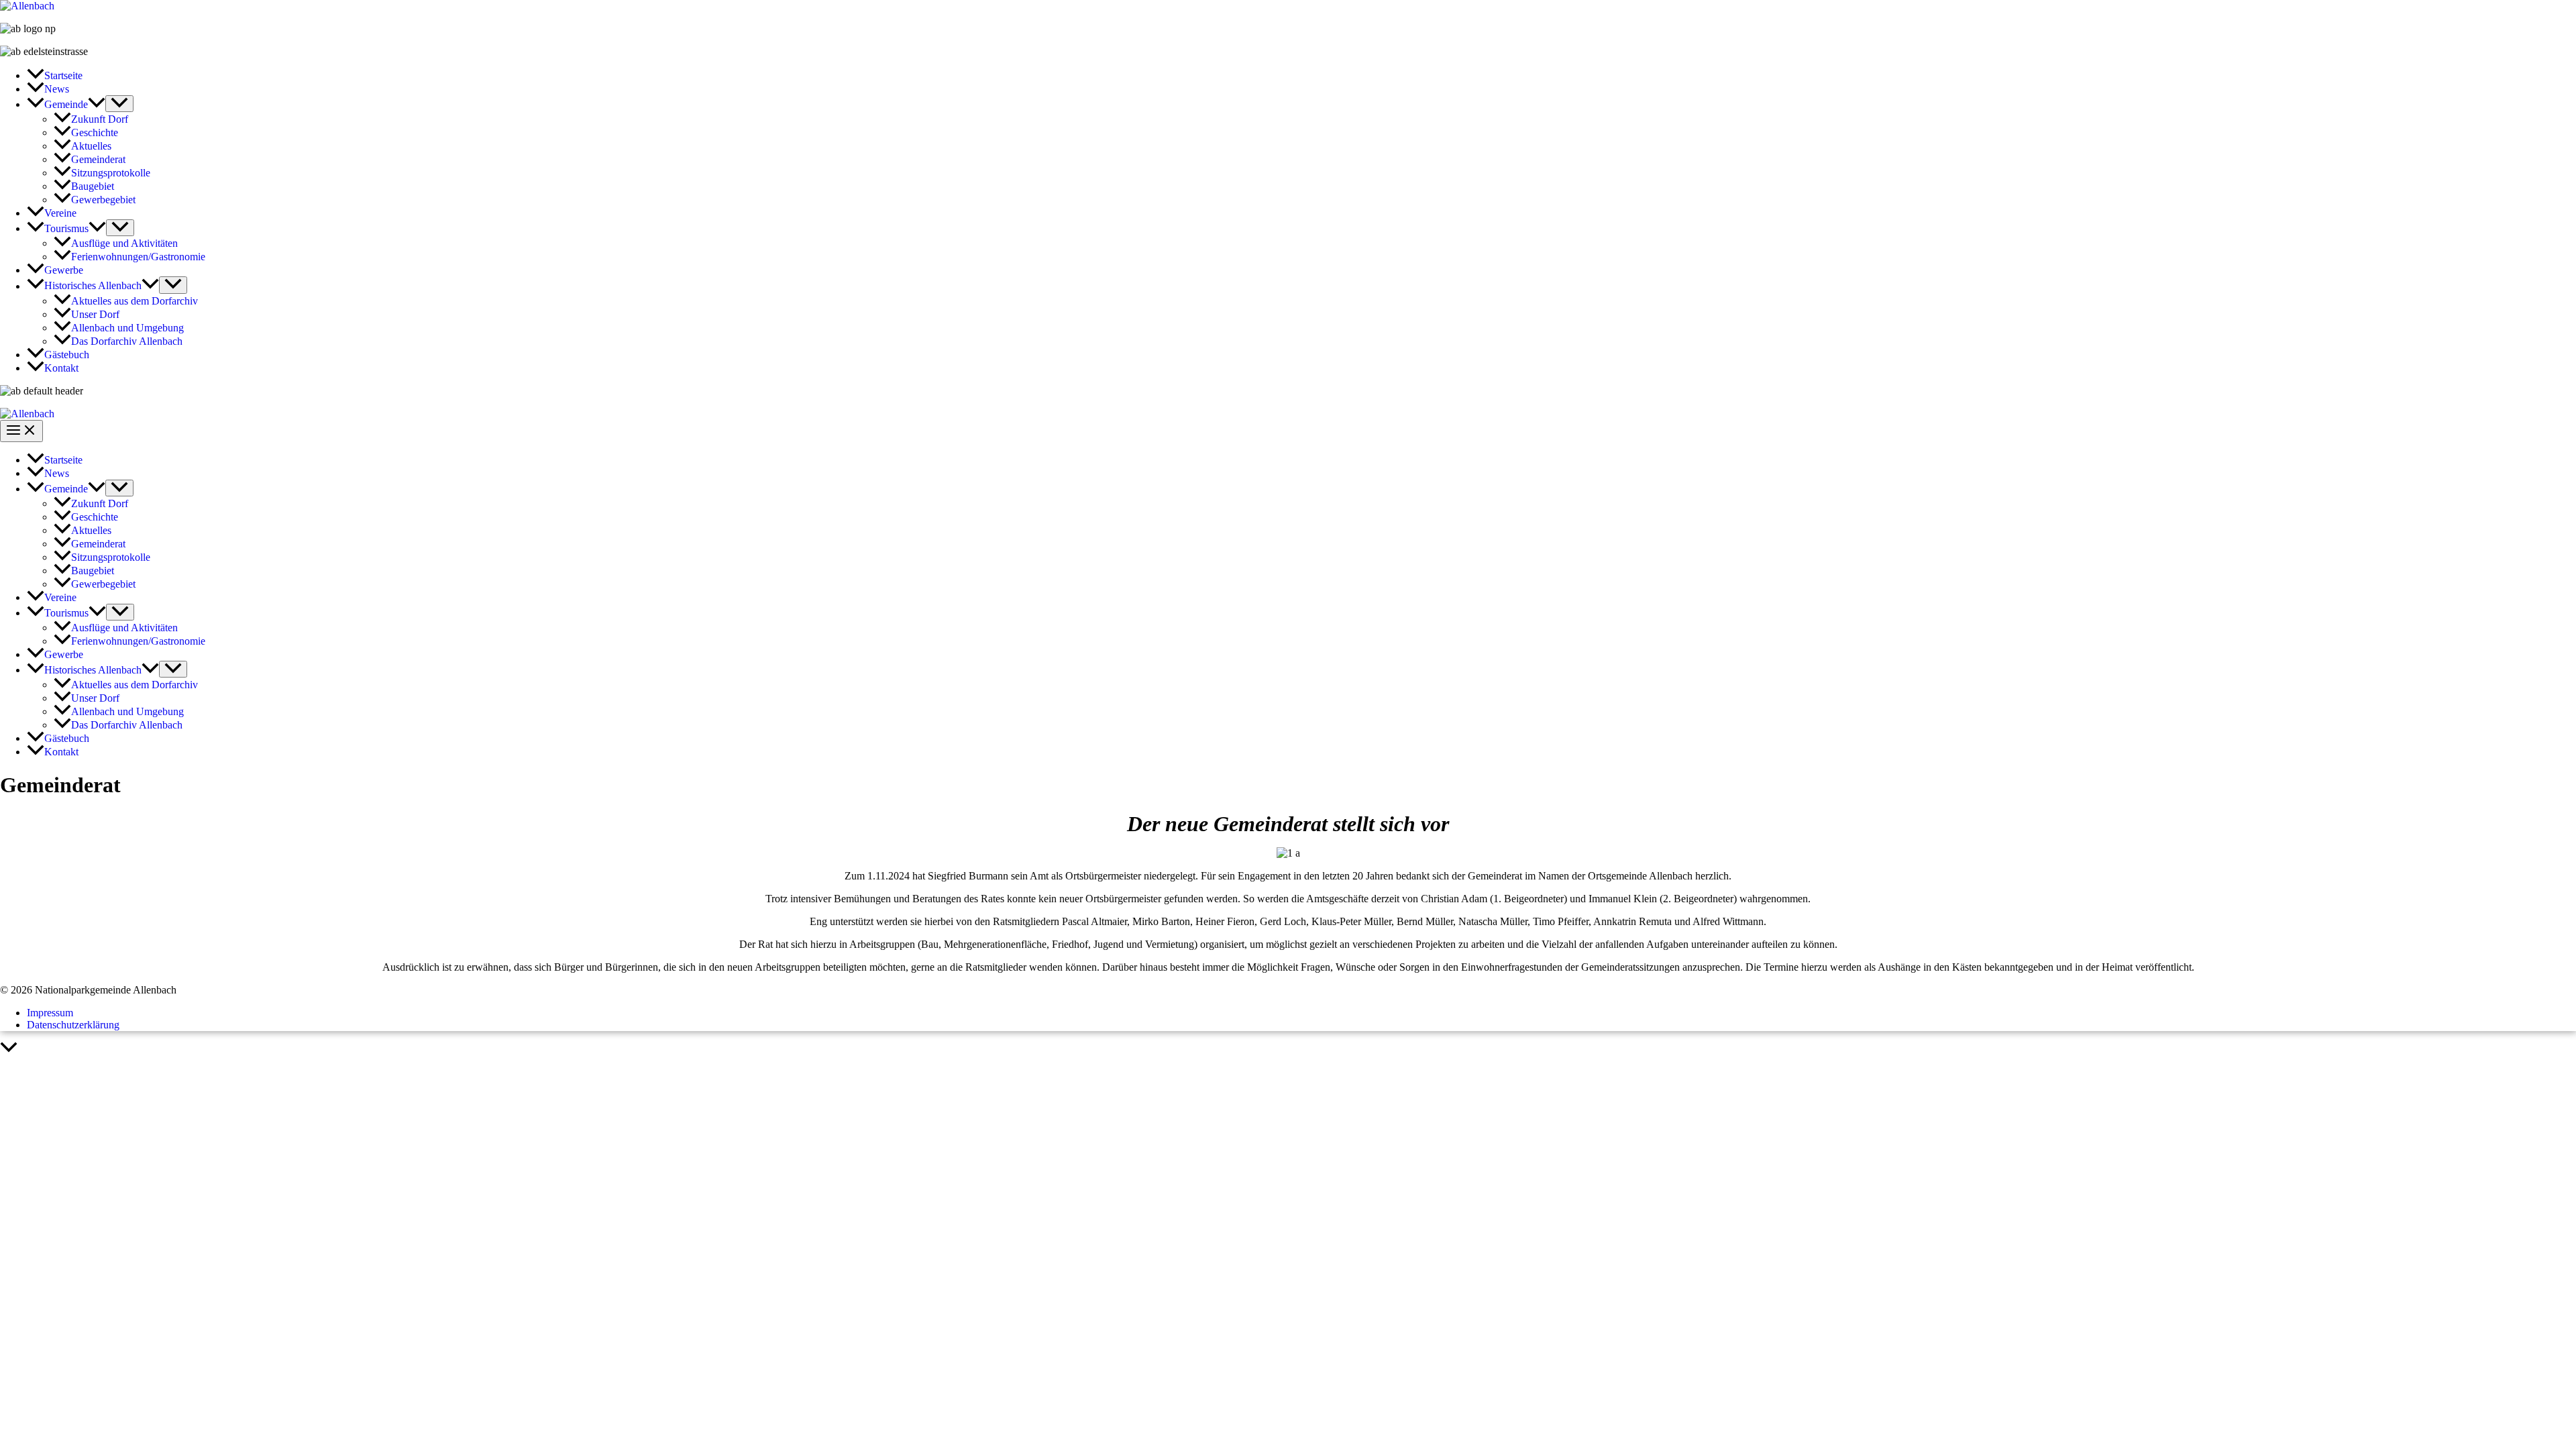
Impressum (50, 1013)
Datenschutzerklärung (73, 1025)
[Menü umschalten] (119, 104)
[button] (97, 104)
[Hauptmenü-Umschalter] (21, 431)
